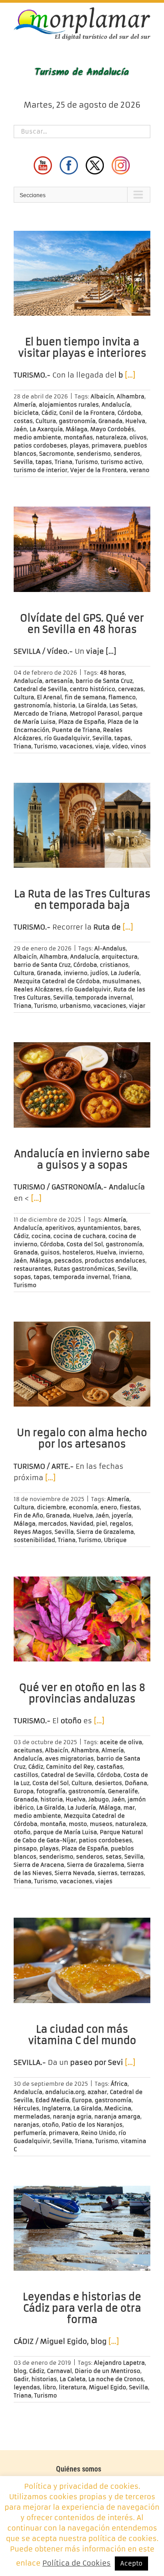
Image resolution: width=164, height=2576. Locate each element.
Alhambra (131, 396)
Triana (64, 462)
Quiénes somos (79, 2469)
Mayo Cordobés (112, 429)
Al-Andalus (110, 948)
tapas (44, 462)
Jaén (20, 429)
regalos (121, 1524)
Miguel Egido (108, 2387)
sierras (108, 1873)
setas (114, 1857)
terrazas (132, 1873)
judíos (99, 973)
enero (109, 1507)
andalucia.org (65, 2092)
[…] (130, 375)
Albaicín (102, 396)
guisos (50, 1252)
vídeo (120, 746)
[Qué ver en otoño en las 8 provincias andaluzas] (82, 1619)
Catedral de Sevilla (40, 689)
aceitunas (28, 1750)
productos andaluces (115, 1261)
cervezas (131, 689)
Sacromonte (56, 454)
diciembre (51, 1507)
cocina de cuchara (79, 1236)
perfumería (30, 2133)
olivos (138, 437)
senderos (127, 454)
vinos (138, 746)
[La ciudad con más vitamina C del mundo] (82, 1960)
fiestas (130, 1507)
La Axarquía (46, 429)
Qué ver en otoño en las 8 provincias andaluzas (82, 1693)
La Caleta (73, 2379)
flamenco (122, 697)
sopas (22, 1277)
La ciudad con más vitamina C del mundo (82, 2035)
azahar (97, 2092)
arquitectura (120, 957)
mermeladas (32, 2116)
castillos (26, 1775)
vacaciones (76, 746)
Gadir (21, 2379)
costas (23, 421)
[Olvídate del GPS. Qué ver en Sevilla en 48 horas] (82, 549)
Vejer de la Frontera (98, 470)
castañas (110, 1767)
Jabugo (99, 1799)
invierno (76, 973)
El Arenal (49, 697)
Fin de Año (28, 1515)
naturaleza (111, 437)
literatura (72, 2387)
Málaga (77, 429)
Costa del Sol (85, 1244)
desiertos (108, 1783)
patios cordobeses (40, 445)
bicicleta (26, 413)
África (119, 2084)
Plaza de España (82, 722)
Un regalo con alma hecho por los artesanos (82, 1438)
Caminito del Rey (70, 1767)
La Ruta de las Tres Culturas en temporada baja (82, 900)
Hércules (26, 2108)
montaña (53, 1824)
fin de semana (85, 697)
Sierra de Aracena (39, 1865)
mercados (53, 1524)
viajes (104, 1881)
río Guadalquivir (67, 738)
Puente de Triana (76, 730)
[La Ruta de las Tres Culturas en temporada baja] (82, 826)
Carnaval (59, 2371)
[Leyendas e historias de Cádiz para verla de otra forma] (82, 2228)
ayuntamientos (99, 1228)
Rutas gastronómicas (84, 1269)
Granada (110, 421)
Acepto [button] (131, 2564)
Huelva (135, 421)
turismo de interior (41, 470)
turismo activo (121, 462)
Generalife (123, 1791)
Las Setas (123, 705)
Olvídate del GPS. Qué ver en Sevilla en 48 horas (82, 624)
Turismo (87, 462)
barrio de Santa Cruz (104, 681)
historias (44, 2379)
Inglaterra (56, 2108)
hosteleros (78, 1252)
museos (101, 1824)
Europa (24, 1791)
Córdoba (129, 413)
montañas (78, 437)
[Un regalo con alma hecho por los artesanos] (82, 1364)
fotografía (51, 1791)
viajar (137, 1006)
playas (79, 445)
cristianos (114, 965)
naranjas (26, 2125)
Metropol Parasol (95, 714)
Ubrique (115, 1540)
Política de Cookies (77, 2563)
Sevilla (23, 462)
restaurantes (32, 1269)
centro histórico (92, 689)
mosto (78, 1824)
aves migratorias (69, 1758)
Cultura (46, 421)
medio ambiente (37, 437)
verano (139, 470)
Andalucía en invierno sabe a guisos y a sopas (82, 1159)
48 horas (112, 673)
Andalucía (116, 405)
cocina (41, 1236)
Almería (25, 405)
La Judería (125, 973)
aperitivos (60, 1228)
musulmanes (121, 981)
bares (132, 1228)
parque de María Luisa (65, 1832)
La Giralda (92, 705)
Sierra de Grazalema (105, 1532)
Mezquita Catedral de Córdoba (57, 981)
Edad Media (52, 2100)
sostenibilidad (34, 1540)
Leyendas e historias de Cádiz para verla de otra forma (82, 2308)
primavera (106, 445)
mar (129, 1808)
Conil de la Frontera (87, 413)
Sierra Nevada (75, 1873)
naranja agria (72, 2116)
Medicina (118, 2108)
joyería (122, 1515)
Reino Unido (98, 2133)
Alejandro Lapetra (119, 2363)
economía (83, 1507)
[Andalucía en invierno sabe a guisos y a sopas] (82, 1085)
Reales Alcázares (38, 989)
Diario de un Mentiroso (108, 2371)
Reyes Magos (33, 1532)
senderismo (94, 454)
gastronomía (77, 421)
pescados (68, 1261)
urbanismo (75, 1006)
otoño (22, 1832)
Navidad (82, 1524)
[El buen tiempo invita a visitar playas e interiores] (82, 274)
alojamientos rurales (69, 405)
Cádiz (49, 413)
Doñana (136, 1783)
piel (102, 1524)
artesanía (59, 681)
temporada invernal (104, 997)
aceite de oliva (121, 1742)
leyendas (27, 2387)
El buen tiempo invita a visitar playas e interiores (82, 348)
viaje (102, 746)
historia (64, 705)
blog (20, 2371)
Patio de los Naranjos (92, 2125)
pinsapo (25, 1848)
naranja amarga (117, 2116)
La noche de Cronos (116, 2379)
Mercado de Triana (40, 714)
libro (49, 2387)
